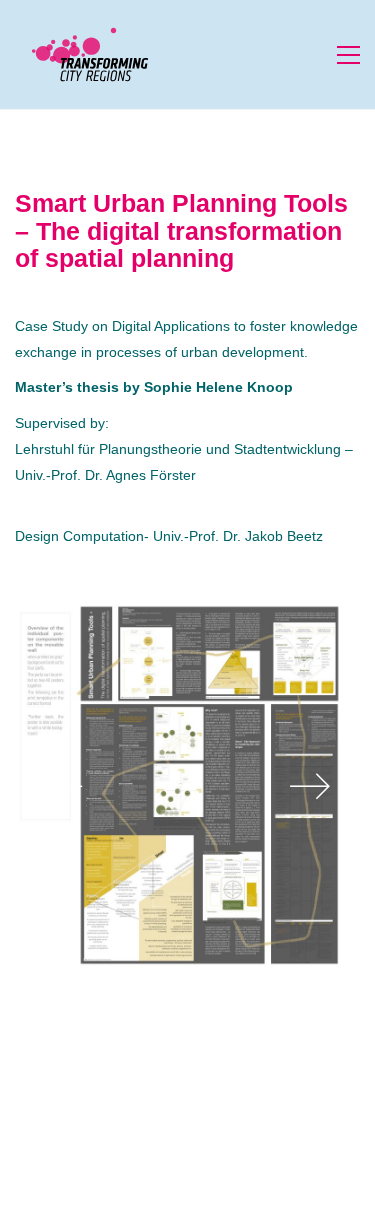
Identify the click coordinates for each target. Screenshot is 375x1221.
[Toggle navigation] (348, 55)
